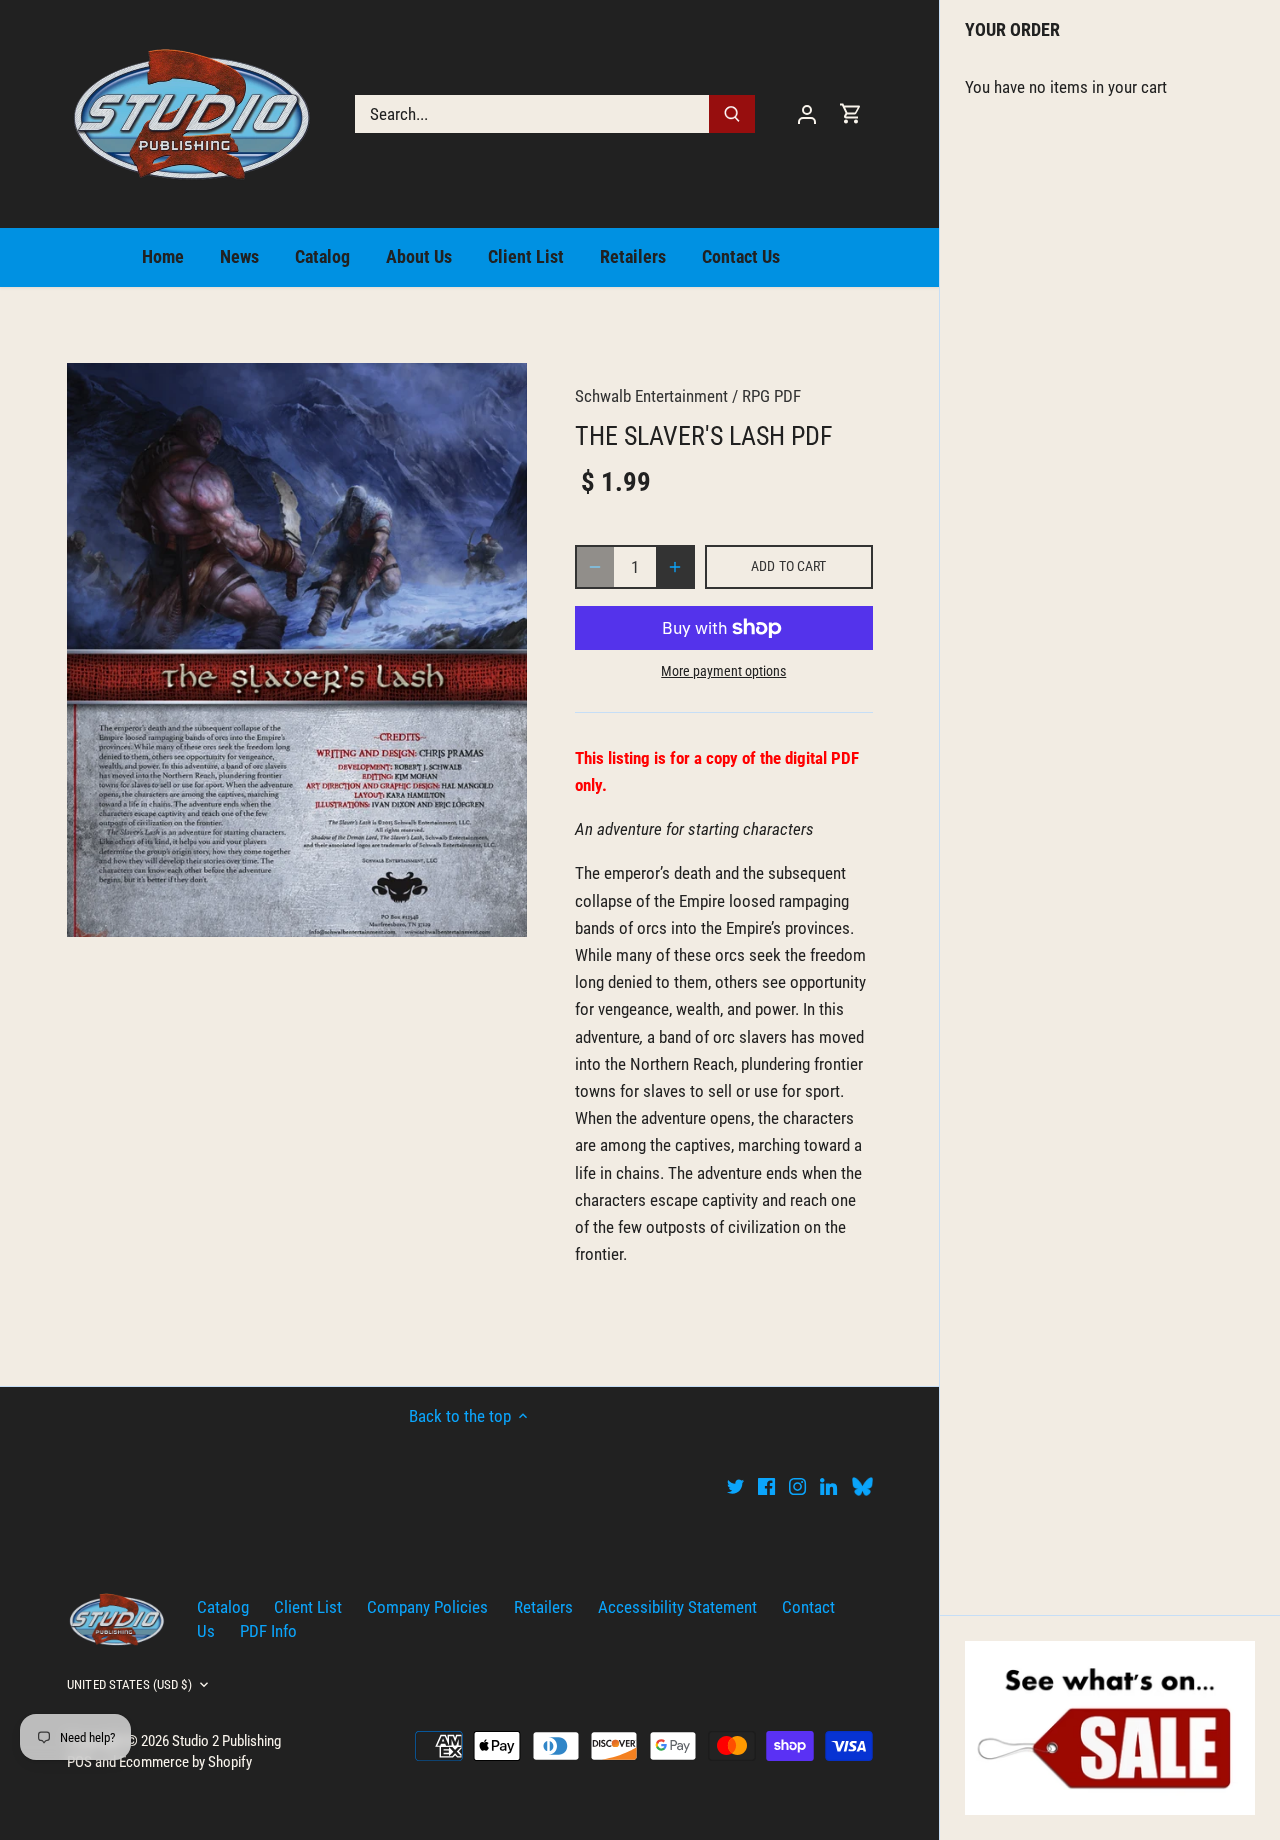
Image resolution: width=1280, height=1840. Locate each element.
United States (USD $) (129, 1684)
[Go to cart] (851, 113)
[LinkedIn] (828, 1486)
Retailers (543, 1607)
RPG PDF (771, 396)
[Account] (807, 113)
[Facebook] (766, 1486)
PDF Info (268, 1631)
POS (79, 1762)
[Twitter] (735, 1486)
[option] (297, 649)
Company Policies (427, 1607)
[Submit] (732, 114)
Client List (308, 1607)
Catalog (223, 1607)
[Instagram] (797, 1486)
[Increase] (675, 567)
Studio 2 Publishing (226, 1741)
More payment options (723, 671)
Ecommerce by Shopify (185, 1762)
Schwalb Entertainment (651, 396)
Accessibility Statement (677, 1607)
